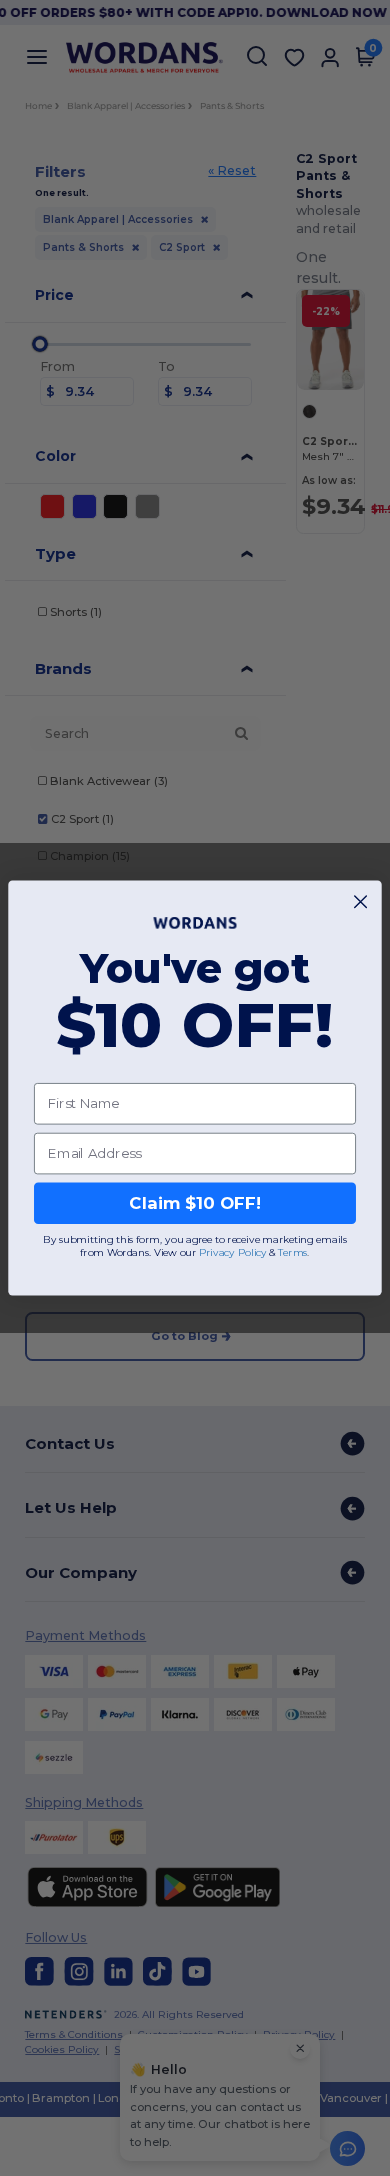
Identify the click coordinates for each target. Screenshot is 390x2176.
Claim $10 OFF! (194, 1203)
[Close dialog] (360, 901)
